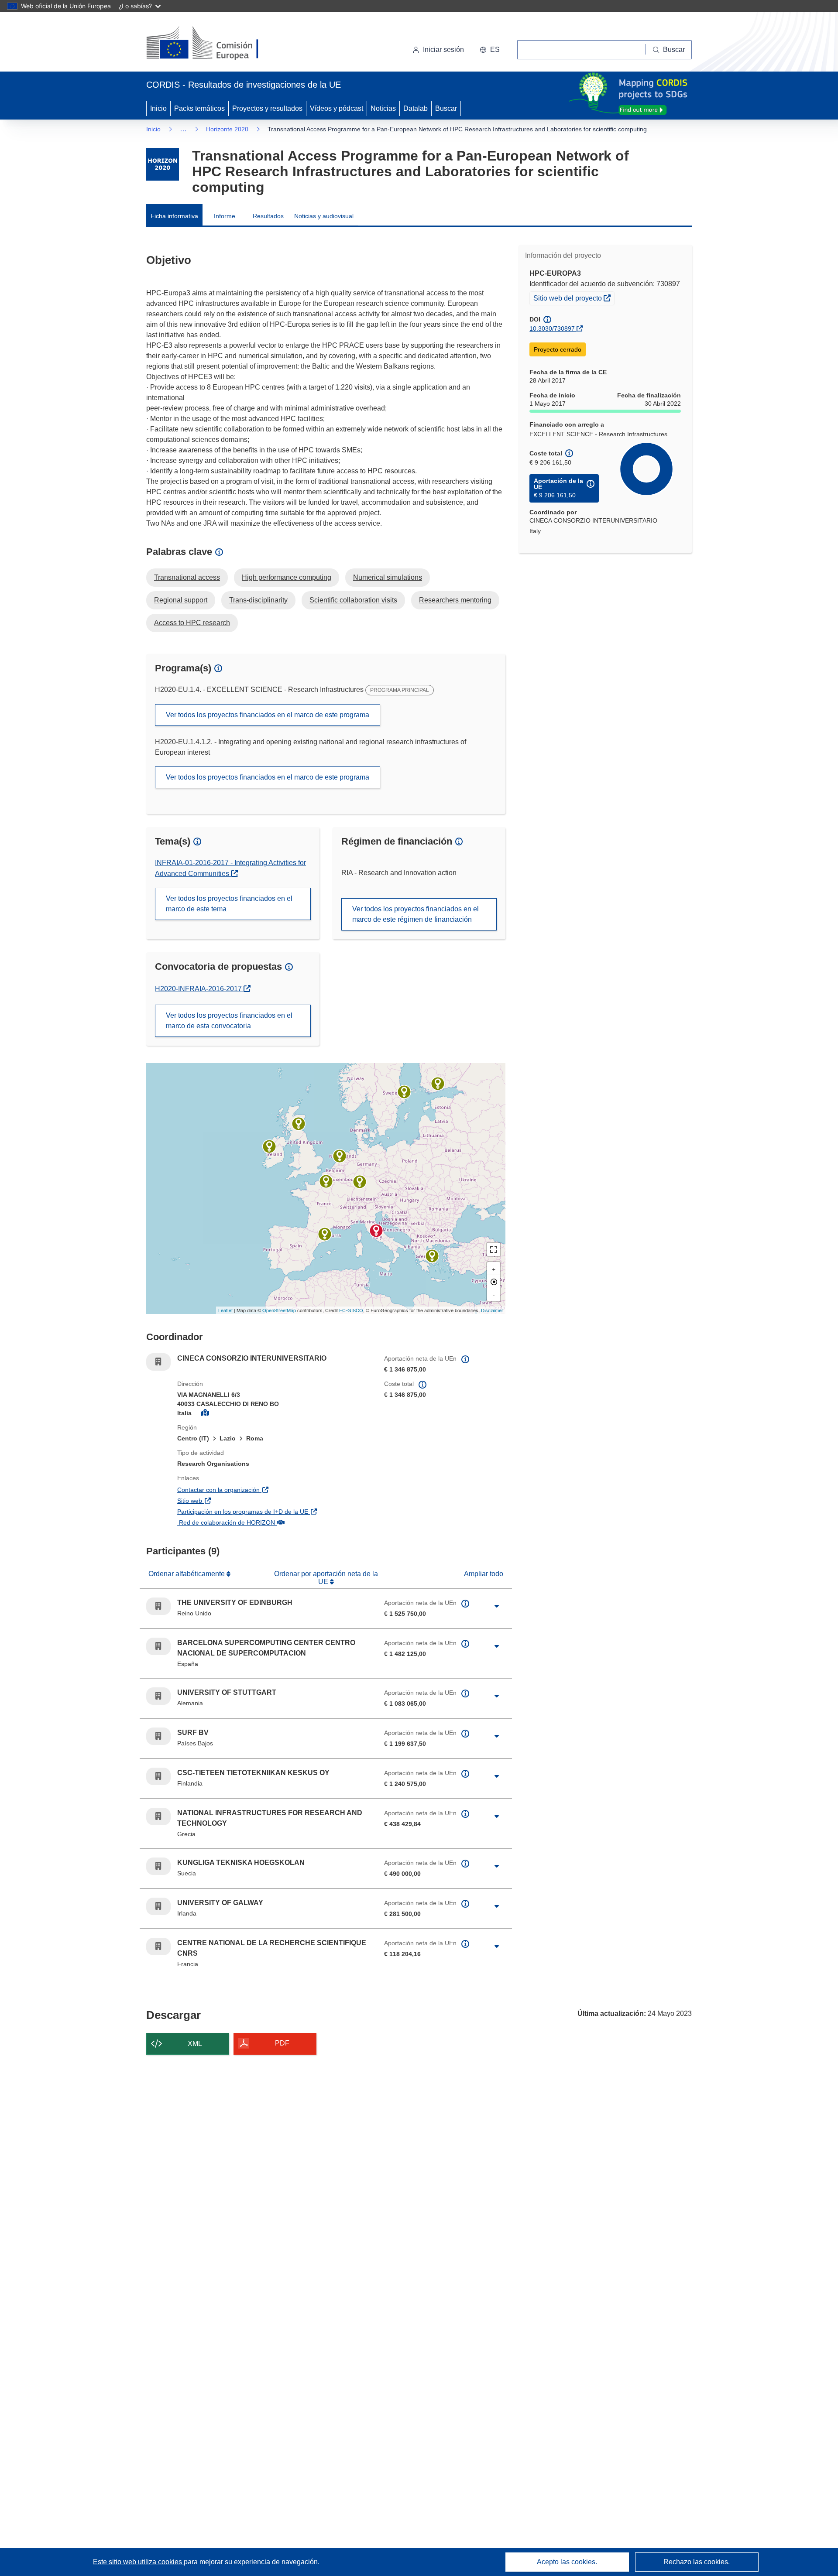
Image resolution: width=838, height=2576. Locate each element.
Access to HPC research (192, 623)
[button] (490, 50)
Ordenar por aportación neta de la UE (326, 1578)
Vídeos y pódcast (337, 108)
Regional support (181, 600)
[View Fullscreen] (494, 1249)
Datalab (416, 108)
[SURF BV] (340, 1156)
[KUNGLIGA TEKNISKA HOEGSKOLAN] (404, 1092)
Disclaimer (492, 1310)
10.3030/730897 (552, 328)
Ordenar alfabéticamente (187, 1574)
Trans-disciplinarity (258, 600)
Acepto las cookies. (567, 2562)
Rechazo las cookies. (697, 2562)
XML (195, 2044)
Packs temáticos (199, 108)
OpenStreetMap (279, 1310)
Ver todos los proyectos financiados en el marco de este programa (268, 715)
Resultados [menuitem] (268, 216)
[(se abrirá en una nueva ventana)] (217, 44)
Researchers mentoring (455, 600)
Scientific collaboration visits (353, 600)
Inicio (158, 108)
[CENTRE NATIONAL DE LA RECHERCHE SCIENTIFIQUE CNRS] (326, 1181)
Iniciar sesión (443, 50)
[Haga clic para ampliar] (497, 1606)
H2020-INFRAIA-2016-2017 (203, 989)
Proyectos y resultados (267, 108)
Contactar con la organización (265, 1490)
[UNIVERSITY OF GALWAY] (269, 1146)
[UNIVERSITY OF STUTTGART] (360, 1182)
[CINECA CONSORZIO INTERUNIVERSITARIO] (376, 1231)
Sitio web (237, 1500)
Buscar (446, 108)
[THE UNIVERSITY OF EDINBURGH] (299, 1124)
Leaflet (225, 1310)
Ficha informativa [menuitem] (174, 216)
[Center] (494, 1282)
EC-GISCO (351, 1310)
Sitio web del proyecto (574, 298)
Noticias (383, 108)
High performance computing (287, 577)
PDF (282, 2043)
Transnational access (187, 577)
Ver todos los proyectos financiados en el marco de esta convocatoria (229, 1021)
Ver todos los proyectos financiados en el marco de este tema (229, 904)
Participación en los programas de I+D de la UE (274, 1511)
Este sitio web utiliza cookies (138, 2562)
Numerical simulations (388, 577)
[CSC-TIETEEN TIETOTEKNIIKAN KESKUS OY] (438, 1084)
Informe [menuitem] (225, 216)
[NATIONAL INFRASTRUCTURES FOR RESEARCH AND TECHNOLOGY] (432, 1256)
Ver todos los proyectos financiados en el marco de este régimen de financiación (416, 914)
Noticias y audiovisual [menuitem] (324, 216)
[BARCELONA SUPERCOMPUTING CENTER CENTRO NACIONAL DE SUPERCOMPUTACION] (325, 1234)
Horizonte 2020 (227, 129)
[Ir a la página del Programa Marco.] (163, 164)
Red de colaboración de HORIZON (273, 1522)
